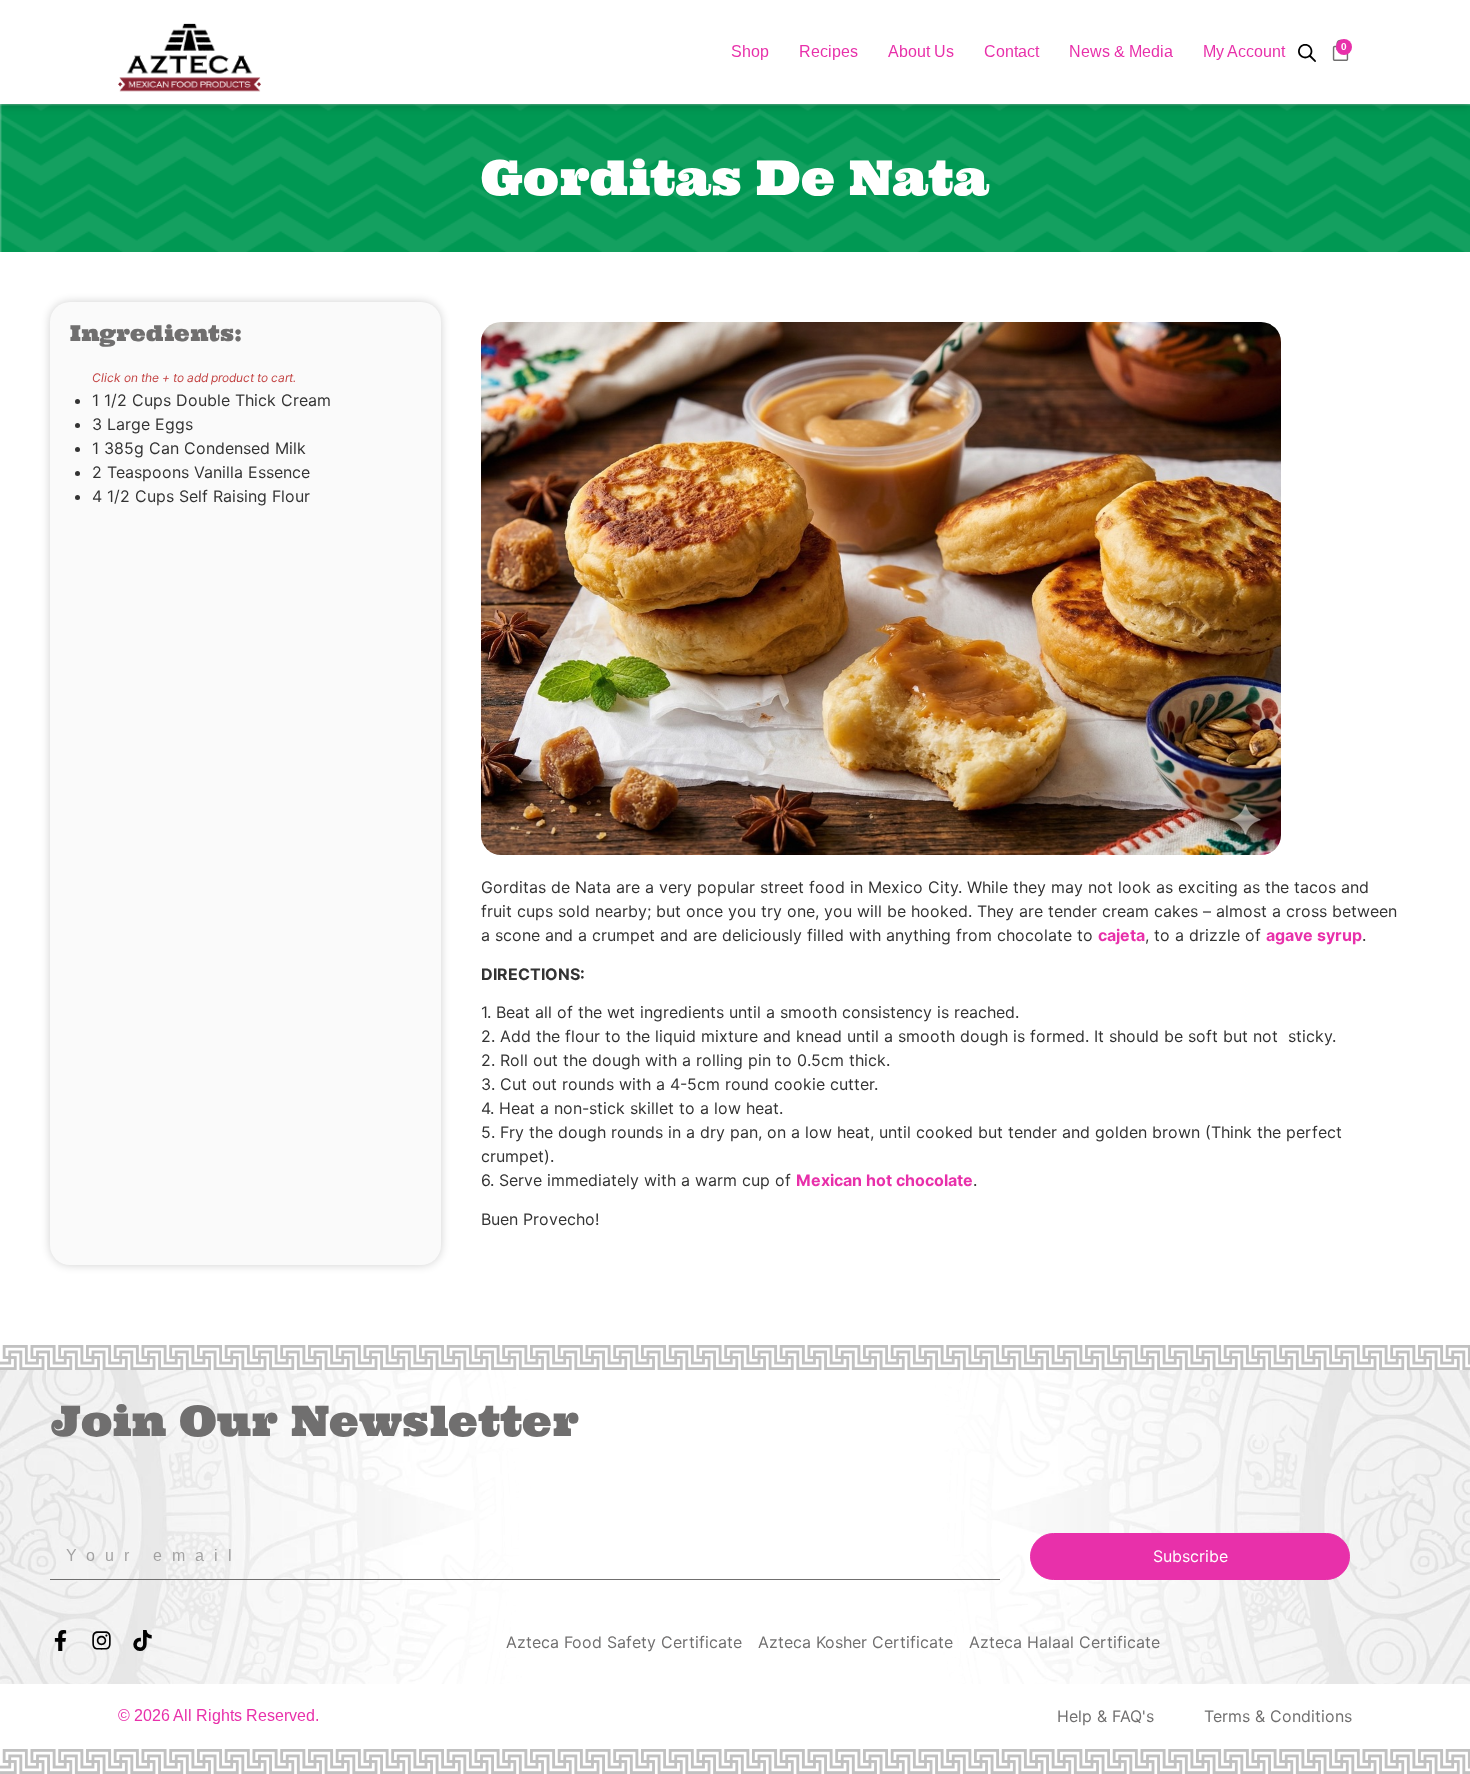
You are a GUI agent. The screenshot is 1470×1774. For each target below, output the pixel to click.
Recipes (828, 51)
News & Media (1121, 51)
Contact (1011, 51)
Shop (750, 51)
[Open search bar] (1307, 52)
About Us (921, 51)
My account (1244, 51)
